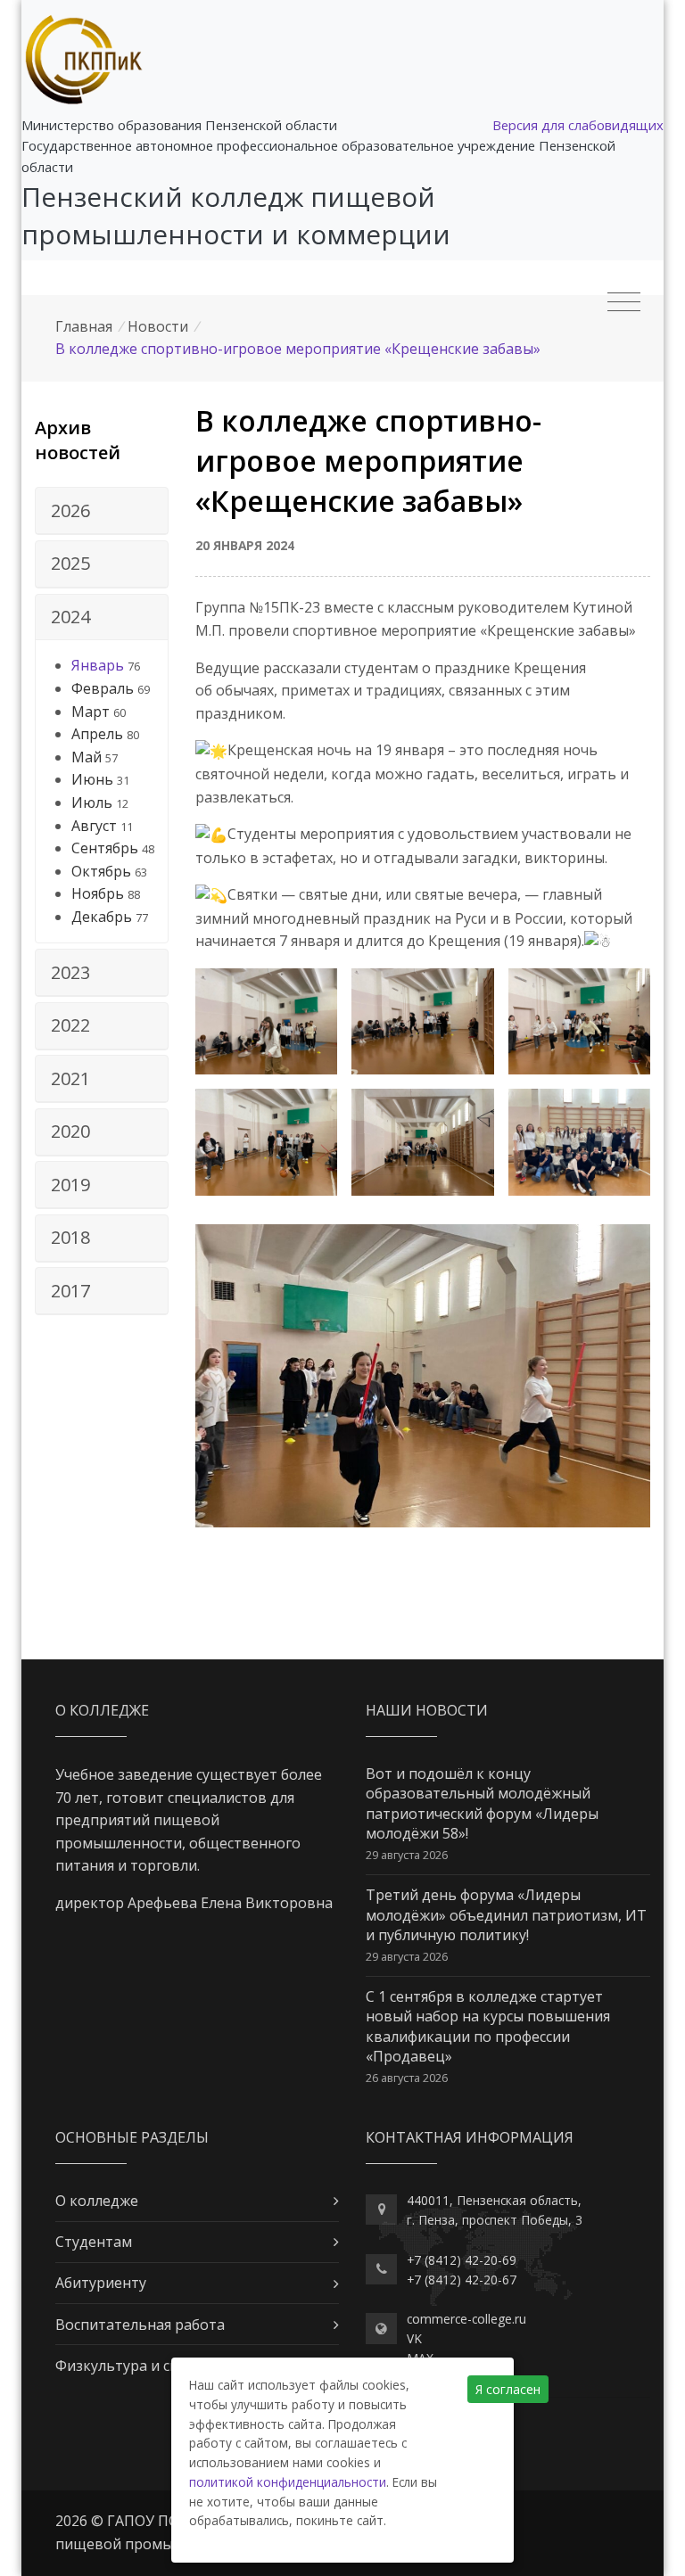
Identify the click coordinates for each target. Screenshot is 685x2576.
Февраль (103, 688)
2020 (70, 1131)
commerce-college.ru (466, 2319)
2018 (70, 1237)
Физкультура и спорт (130, 2366)
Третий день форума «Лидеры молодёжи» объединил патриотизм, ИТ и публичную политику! (506, 1915)
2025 (70, 563)
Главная (84, 326)
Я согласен (508, 2389)
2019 (70, 1185)
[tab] (102, 511)
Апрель (97, 734)
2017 (70, 1291)
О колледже (97, 2201)
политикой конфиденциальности (288, 2482)
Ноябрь (98, 893)
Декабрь (102, 917)
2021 (70, 1078)
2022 (70, 1025)
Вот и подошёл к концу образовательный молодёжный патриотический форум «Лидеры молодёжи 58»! (482, 1803)
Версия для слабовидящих (578, 125)
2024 (70, 617)
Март (91, 712)
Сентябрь (105, 848)
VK (414, 2338)
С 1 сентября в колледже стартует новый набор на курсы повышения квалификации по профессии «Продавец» (488, 2026)
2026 (70, 510)
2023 (70, 972)
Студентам (94, 2242)
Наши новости (427, 1710)
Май (87, 757)
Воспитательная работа (140, 2325)
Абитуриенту (101, 2283)
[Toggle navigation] (624, 302)
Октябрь (101, 871)
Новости (158, 326)
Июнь (92, 779)
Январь (98, 665)
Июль (92, 802)
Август (94, 826)
